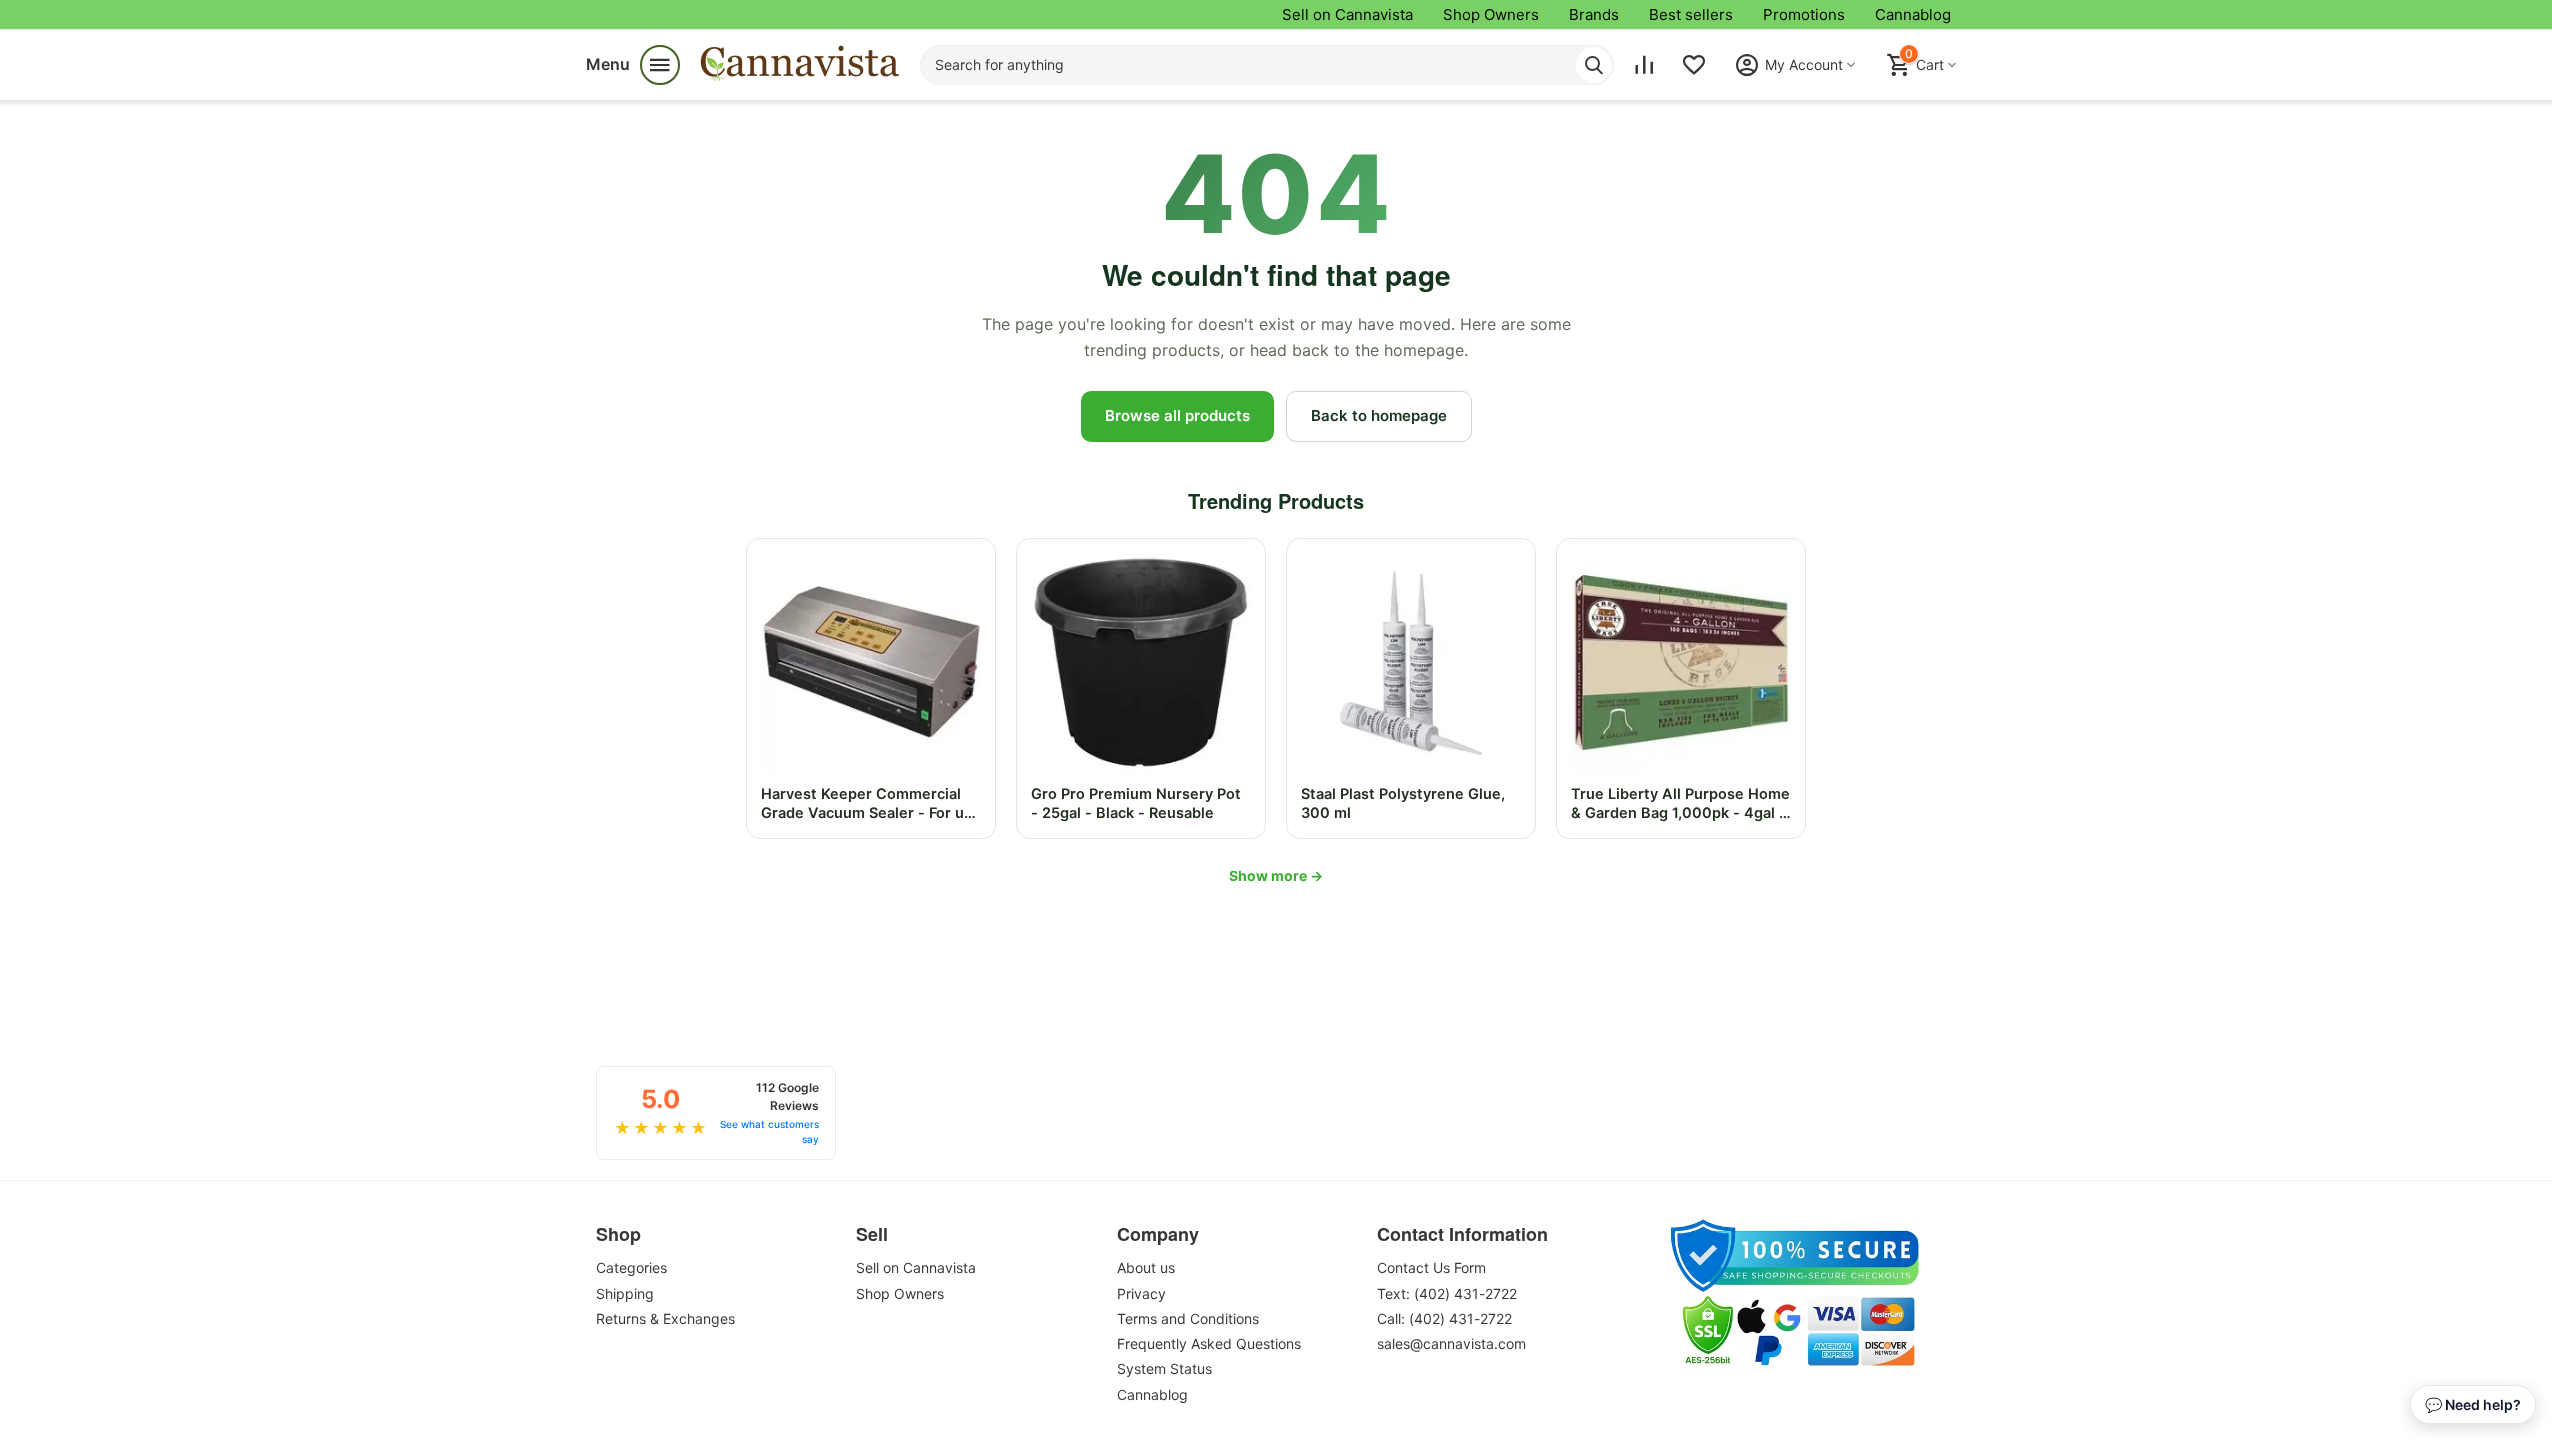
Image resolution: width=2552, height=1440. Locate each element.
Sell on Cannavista (1347, 14)
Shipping (625, 1293)
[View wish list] (1694, 65)
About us (1146, 1267)
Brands (1594, 14)
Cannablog (1913, 14)
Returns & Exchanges (665, 1318)
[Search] (1594, 65)
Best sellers (1691, 14)
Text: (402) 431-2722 (1447, 1293)
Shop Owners (1491, 14)
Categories (631, 1267)
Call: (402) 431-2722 (1444, 1318)
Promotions (1804, 14)
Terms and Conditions (1188, 1318)
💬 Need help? (2473, 1404)
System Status (1164, 1368)
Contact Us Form (1431, 1267)
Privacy (1141, 1293)
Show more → (1276, 875)
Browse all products (1177, 415)
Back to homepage (1379, 415)
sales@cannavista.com (1451, 1343)
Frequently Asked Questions (1209, 1343)
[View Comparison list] (1644, 65)
